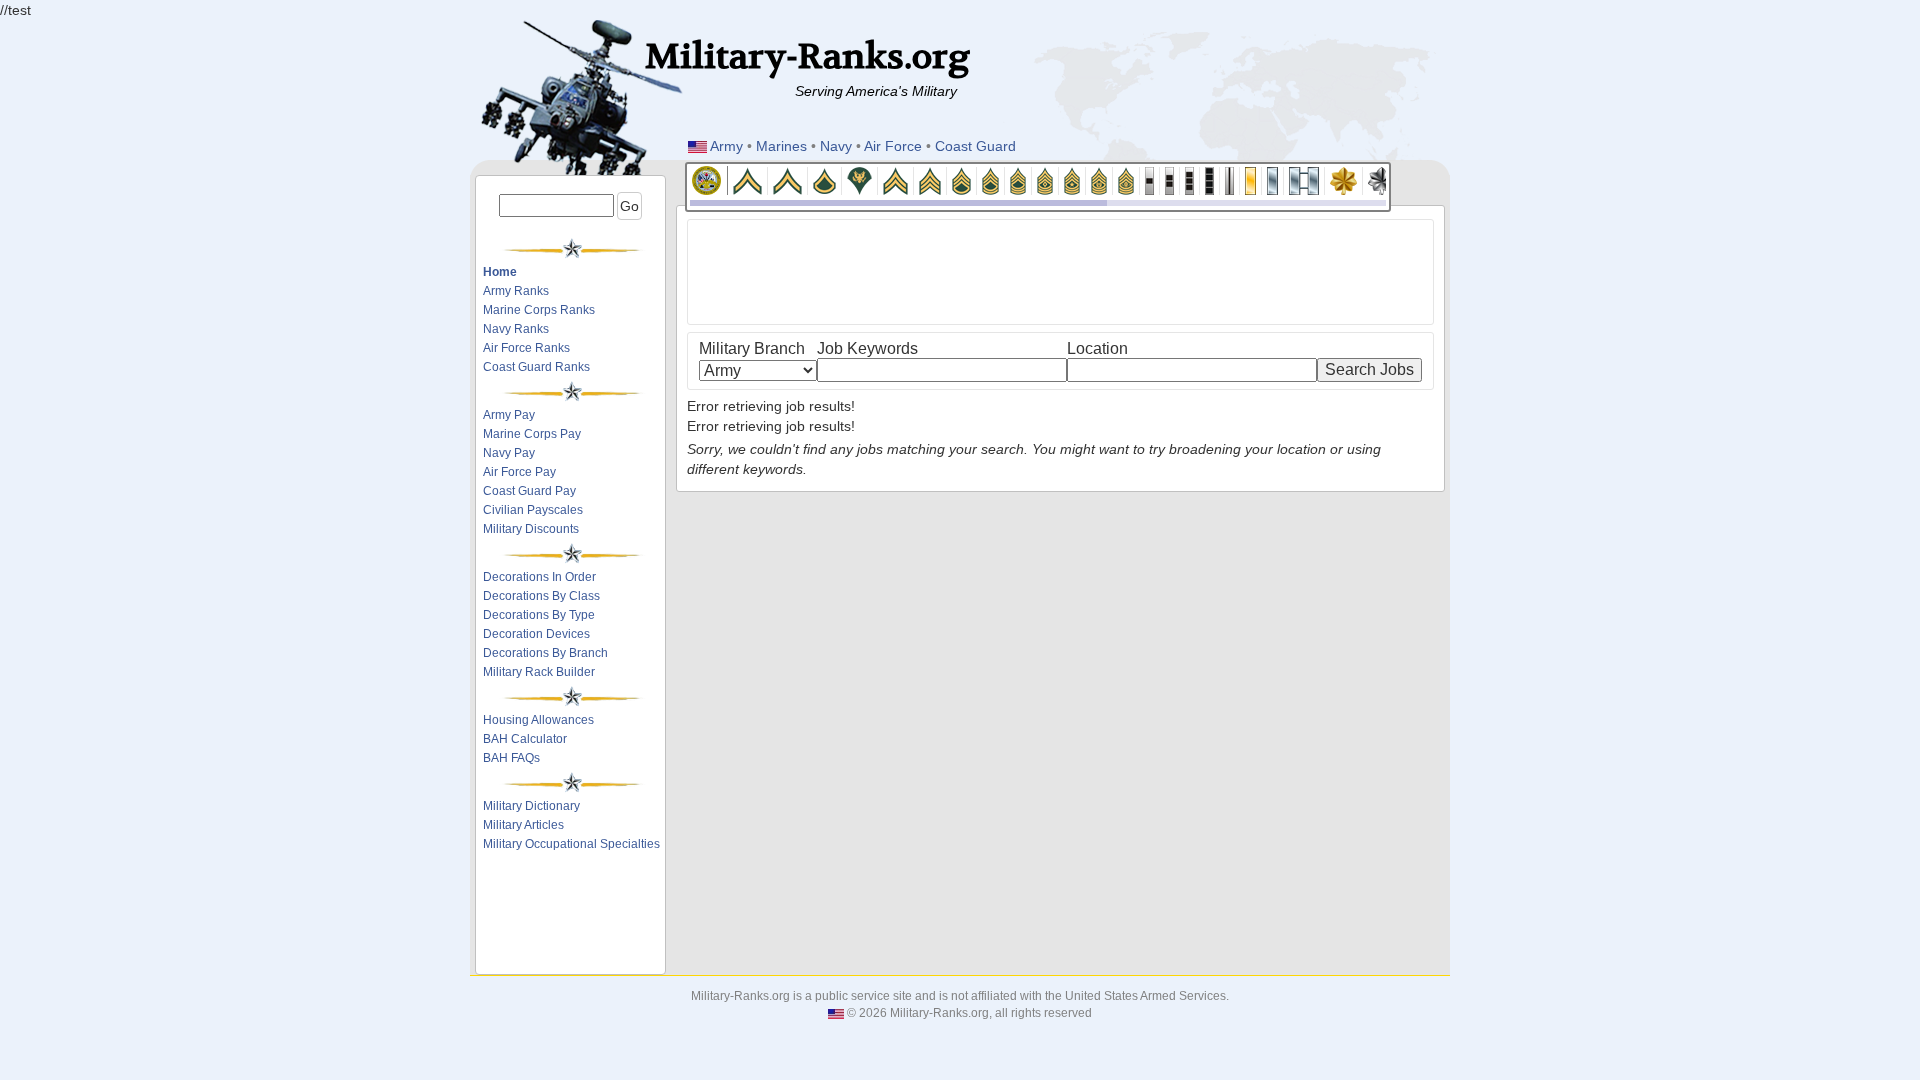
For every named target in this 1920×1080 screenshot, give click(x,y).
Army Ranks (516, 291)
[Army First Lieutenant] (1273, 179)
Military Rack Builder (539, 672)
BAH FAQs (511, 758)
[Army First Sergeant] (1045, 179)
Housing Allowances (538, 720)
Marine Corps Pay (532, 434)
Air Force (893, 146)
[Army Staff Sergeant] (962, 179)
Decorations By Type (539, 615)
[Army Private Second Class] (788, 179)
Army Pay (509, 415)
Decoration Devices (536, 634)
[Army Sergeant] (930, 179)
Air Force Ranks (526, 348)
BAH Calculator (525, 739)
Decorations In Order (539, 577)
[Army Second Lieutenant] (1251, 179)
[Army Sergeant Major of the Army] (1126, 179)
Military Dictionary (531, 806)
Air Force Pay (519, 472)
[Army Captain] (1304, 179)
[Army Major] (1344, 179)
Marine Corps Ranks (539, 310)
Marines (781, 146)
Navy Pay (509, 453)
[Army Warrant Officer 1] (1150, 179)
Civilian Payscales (533, 510)
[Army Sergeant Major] (1072, 179)
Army (726, 146)
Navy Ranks (516, 329)
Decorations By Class (541, 596)
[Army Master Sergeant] (1018, 179)
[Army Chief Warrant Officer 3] (1190, 179)
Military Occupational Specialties (571, 844)
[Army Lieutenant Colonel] (1382, 179)
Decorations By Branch (545, 653)
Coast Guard (975, 146)
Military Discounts (531, 529)
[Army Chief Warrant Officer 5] (1230, 179)
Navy (836, 146)
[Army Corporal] (896, 179)
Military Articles (523, 825)
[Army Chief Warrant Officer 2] (1170, 179)
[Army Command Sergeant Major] (1099, 179)
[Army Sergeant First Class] (991, 179)
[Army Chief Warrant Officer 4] (1210, 179)
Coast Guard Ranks (536, 367)
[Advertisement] (572, 917)
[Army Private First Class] (825, 179)
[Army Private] (748, 179)
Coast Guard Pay (529, 491)
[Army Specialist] (860, 179)
